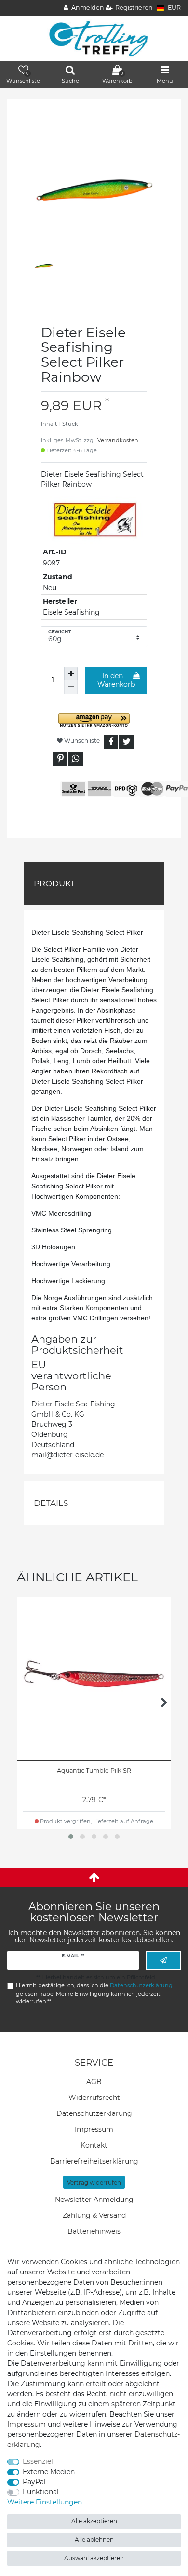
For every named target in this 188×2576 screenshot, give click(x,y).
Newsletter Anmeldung (94, 2200)
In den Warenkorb (116, 680)
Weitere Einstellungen (45, 2502)
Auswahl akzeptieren (94, 2558)
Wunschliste (81, 741)
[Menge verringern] (71, 687)
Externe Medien (49, 2472)
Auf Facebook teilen (111, 742)
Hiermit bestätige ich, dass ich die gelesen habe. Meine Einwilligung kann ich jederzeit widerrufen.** (94, 1994)
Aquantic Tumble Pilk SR (94, 1771)
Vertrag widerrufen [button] (94, 2182)
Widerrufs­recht (94, 2098)
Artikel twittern (126, 742)
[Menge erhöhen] (71, 674)
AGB (94, 2082)
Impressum (94, 2129)
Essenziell (39, 2461)
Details (51, 1503)
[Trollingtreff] (94, 38)
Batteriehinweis (94, 2231)
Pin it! (60, 759)
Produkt (54, 883)
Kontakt (94, 2145)
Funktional (41, 2492)
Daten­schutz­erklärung (94, 2113)
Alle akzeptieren (94, 2521)
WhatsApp (76, 759)
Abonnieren (163, 1961)
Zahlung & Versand (94, 2215)
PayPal (34, 2482)
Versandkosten (118, 440)
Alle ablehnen (94, 2540)
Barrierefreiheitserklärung (94, 2161)
